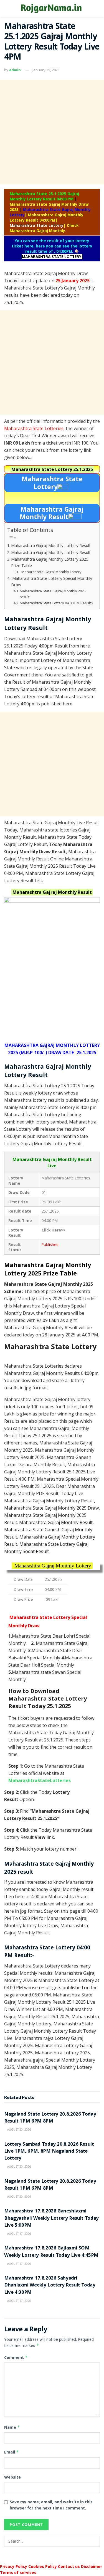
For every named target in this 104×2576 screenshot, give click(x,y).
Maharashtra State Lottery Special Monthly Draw (52, 582)
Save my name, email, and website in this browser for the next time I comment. (51, 2505)
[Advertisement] (52, 132)
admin (15, 70)
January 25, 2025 (46, 70)
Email (12, 2452)
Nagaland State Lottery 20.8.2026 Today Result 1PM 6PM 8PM (50, 2118)
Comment (16, 2357)
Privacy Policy (14, 2566)
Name (12, 2427)
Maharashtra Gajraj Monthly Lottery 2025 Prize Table (50, 562)
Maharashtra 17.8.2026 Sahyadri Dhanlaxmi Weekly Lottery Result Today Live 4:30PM (50, 2286)
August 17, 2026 (19, 2234)
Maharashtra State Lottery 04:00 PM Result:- (56, 603)
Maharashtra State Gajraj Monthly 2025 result (53, 594)
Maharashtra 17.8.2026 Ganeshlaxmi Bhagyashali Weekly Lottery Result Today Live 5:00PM (51, 2218)
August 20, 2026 (19, 2130)
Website (12, 2477)
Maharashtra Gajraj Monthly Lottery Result (51, 545)
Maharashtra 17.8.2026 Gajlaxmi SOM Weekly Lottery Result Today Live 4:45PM (51, 2252)
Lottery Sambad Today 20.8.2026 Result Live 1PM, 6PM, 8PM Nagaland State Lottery (49, 2152)
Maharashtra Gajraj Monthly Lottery (51, 572)
